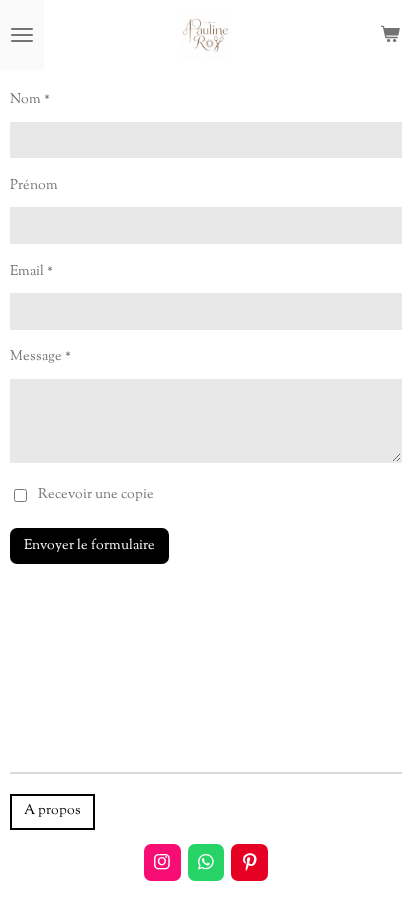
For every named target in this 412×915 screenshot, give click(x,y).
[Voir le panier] (390, 35)
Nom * (30, 100)
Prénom (34, 186)
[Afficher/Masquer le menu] (22, 35)
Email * (31, 272)
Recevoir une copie (96, 495)
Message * (40, 357)
